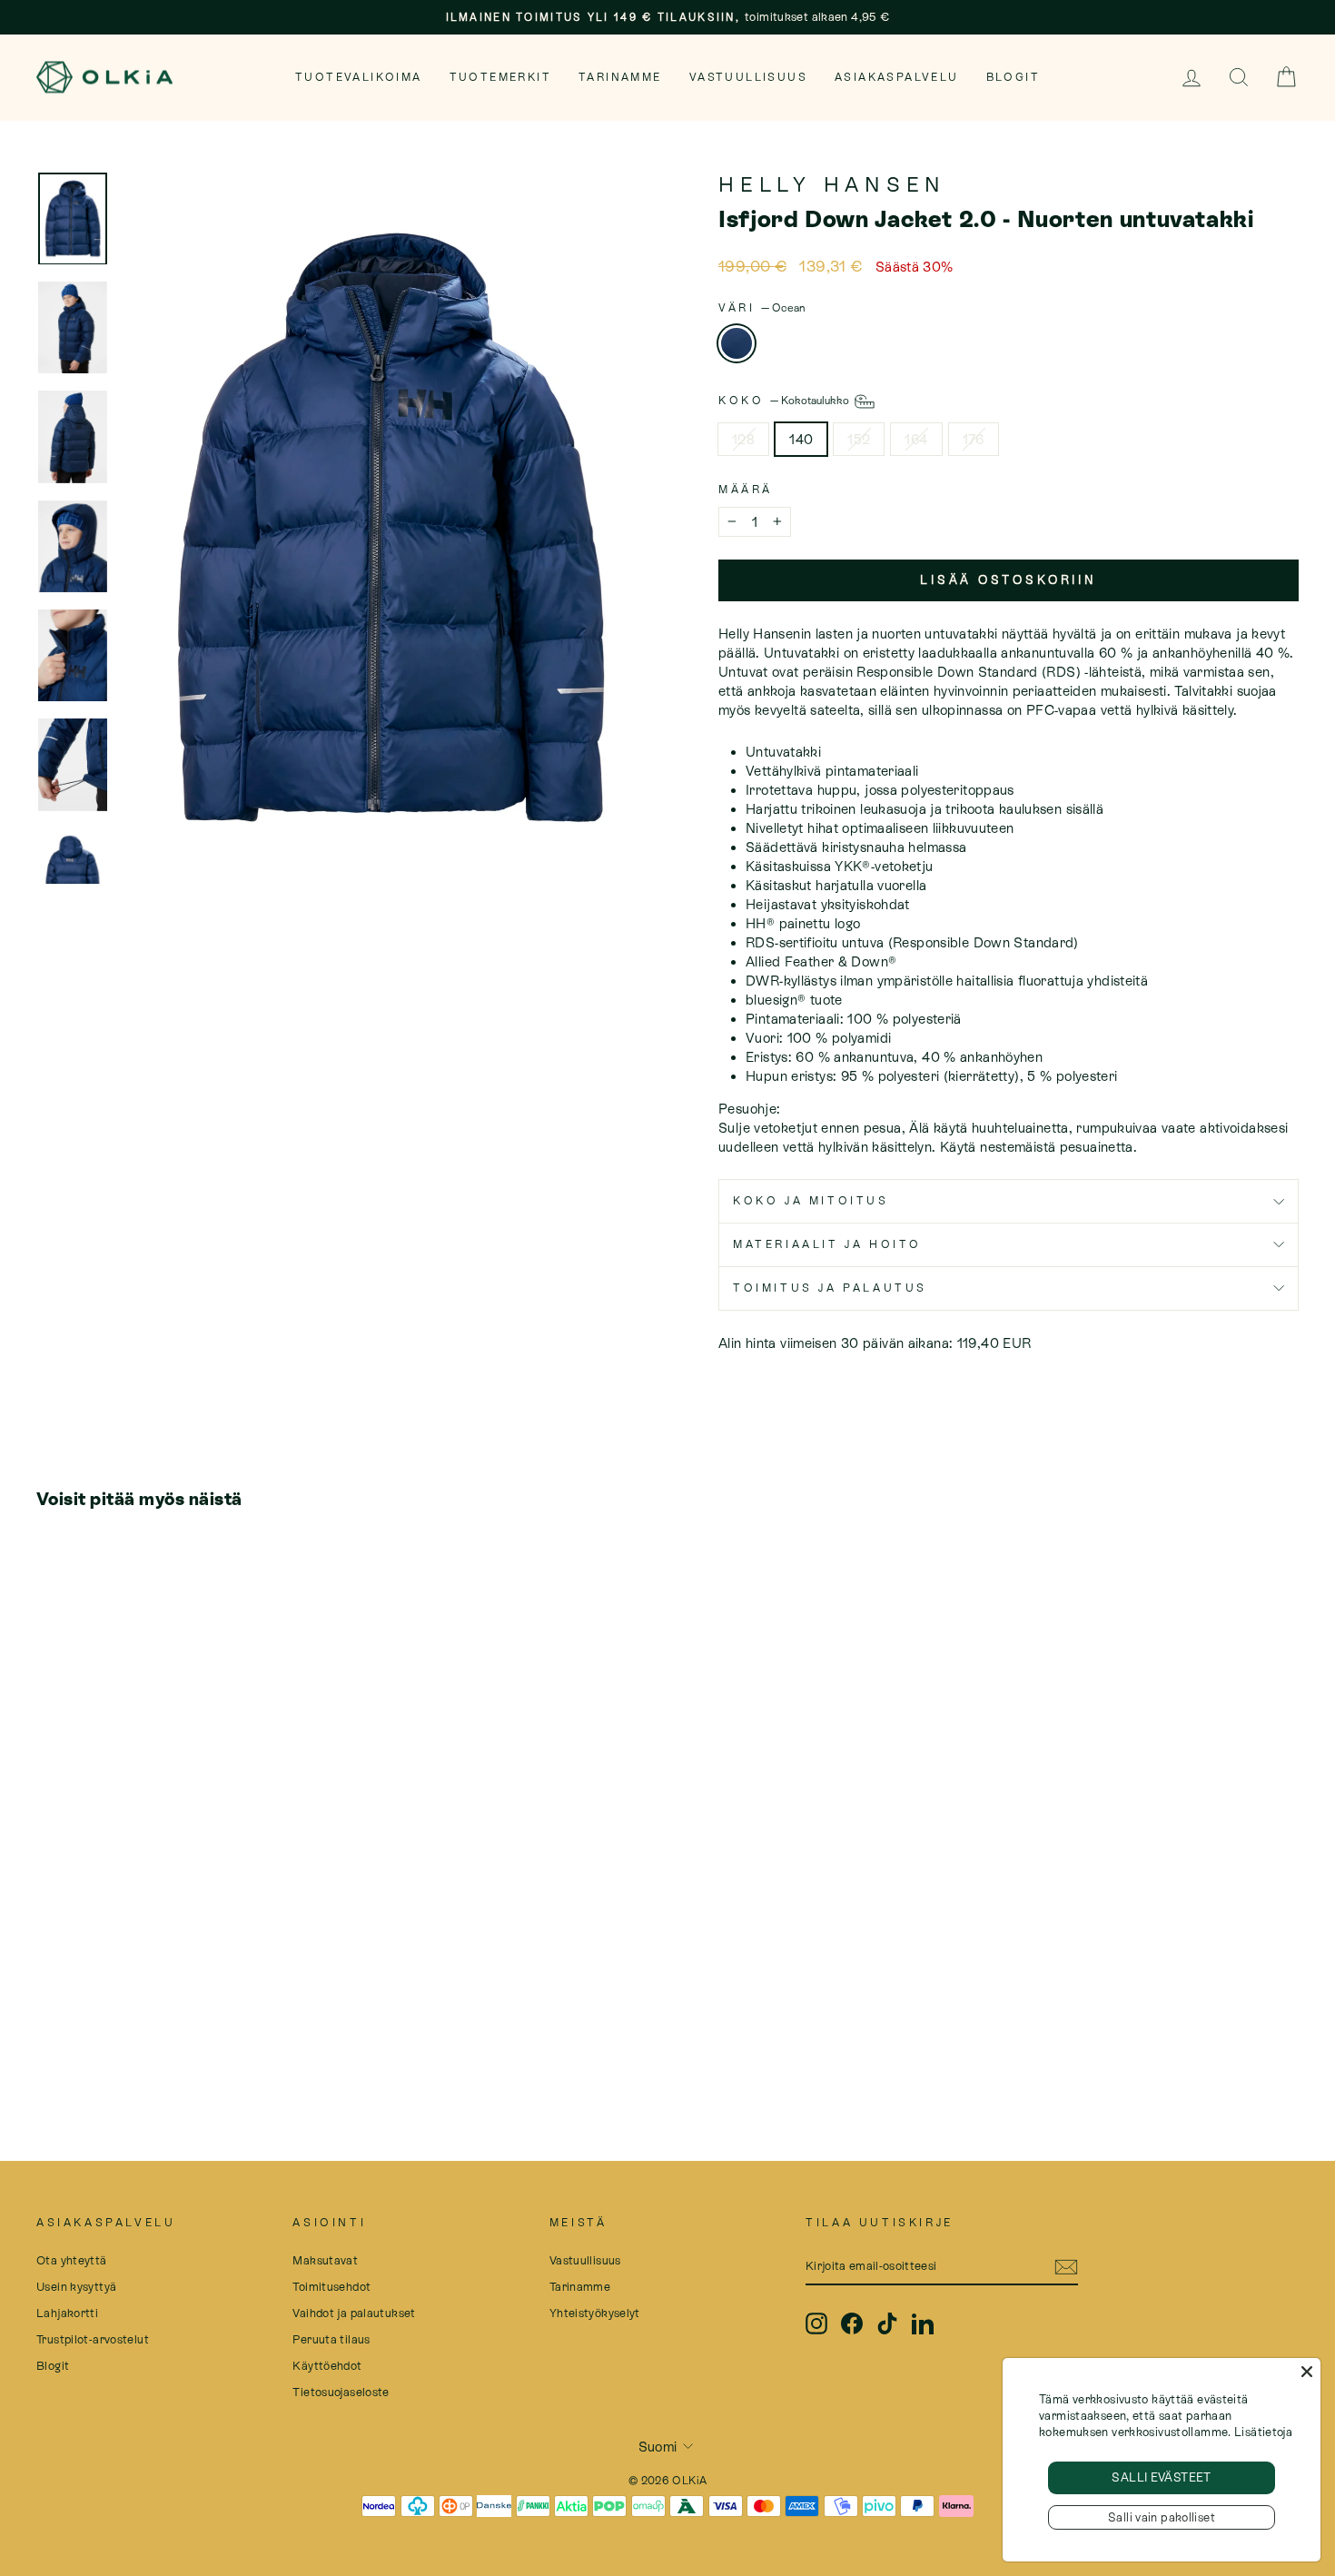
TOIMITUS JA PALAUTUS (830, 1288)
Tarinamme (620, 77)
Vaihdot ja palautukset (354, 2313)
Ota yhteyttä (72, 2260)
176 (974, 439)
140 (801, 439)
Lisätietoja (1263, 2432)
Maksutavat (325, 2260)
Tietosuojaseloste (341, 2392)
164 (916, 439)
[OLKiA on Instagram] (816, 2323)
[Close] (1307, 2372)
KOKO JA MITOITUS (811, 1201)
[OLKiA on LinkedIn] (923, 2323)
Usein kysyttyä (76, 2287)
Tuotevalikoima (359, 77)
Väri (761, 308)
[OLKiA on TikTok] (887, 2323)
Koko (785, 401)
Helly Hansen (832, 184)
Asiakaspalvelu (897, 77)
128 (743, 439)
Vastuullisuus (748, 77)
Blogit (1013, 77)
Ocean (737, 343)
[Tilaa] (1066, 2267)
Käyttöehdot (327, 2366)
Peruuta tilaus (331, 2339)
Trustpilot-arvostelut (93, 2339)
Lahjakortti (67, 2313)
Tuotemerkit (500, 77)
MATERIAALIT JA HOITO (827, 1244)
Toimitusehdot (331, 2287)
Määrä (746, 490)
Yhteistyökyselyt (595, 2313)
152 (859, 439)
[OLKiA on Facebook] (852, 2323)
